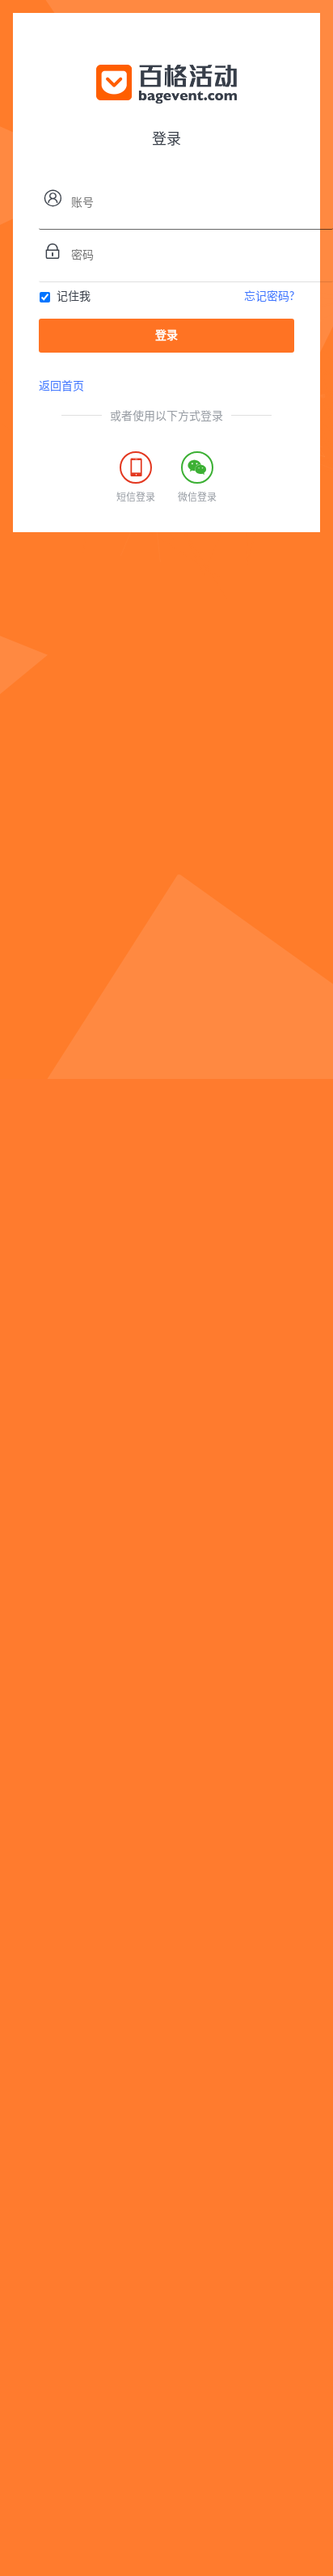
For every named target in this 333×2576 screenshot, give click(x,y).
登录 (166, 336)
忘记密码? (269, 297)
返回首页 (61, 387)
